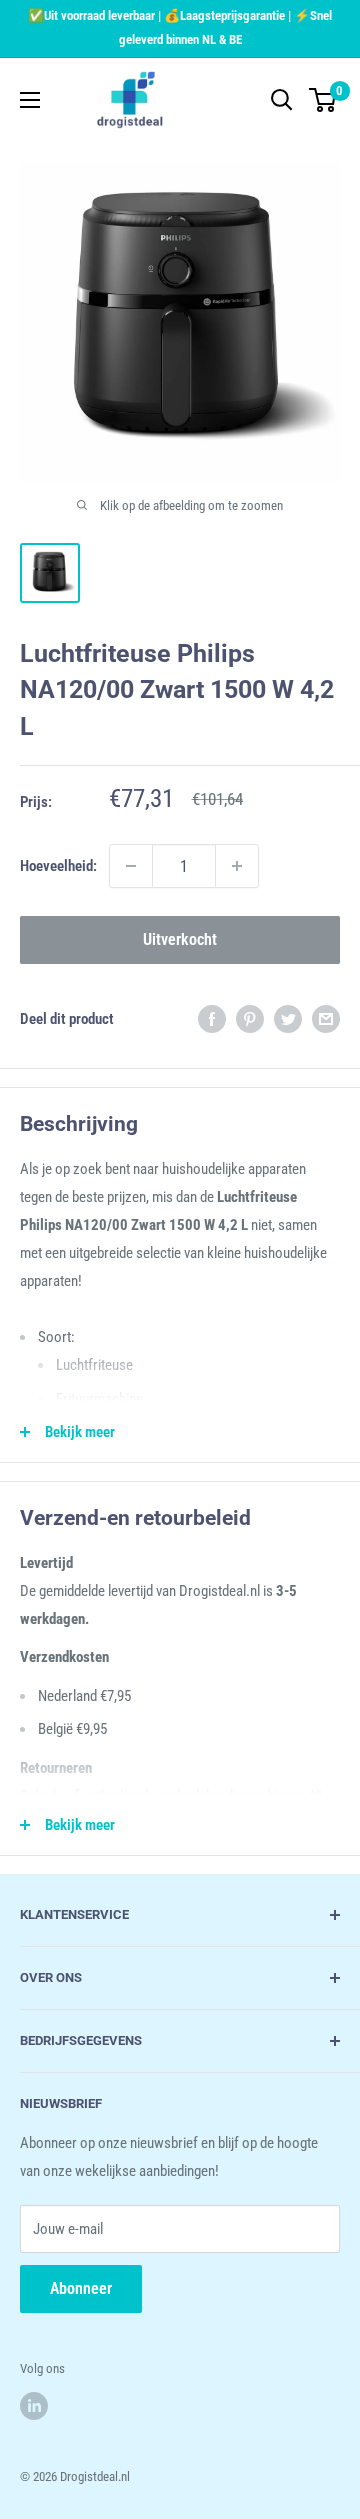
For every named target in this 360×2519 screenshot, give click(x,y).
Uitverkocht (180, 939)
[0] (323, 100)
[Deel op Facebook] (212, 1018)
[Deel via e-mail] (326, 1018)
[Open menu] (30, 100)
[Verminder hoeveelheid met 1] (131, 866)
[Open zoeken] (282, 100)
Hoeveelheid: (58, 866)
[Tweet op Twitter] (288, 1018)
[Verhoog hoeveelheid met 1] (237, 866)
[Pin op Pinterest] (250, 1018)
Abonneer (81, 2288)
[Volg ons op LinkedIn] (34, 2406)
